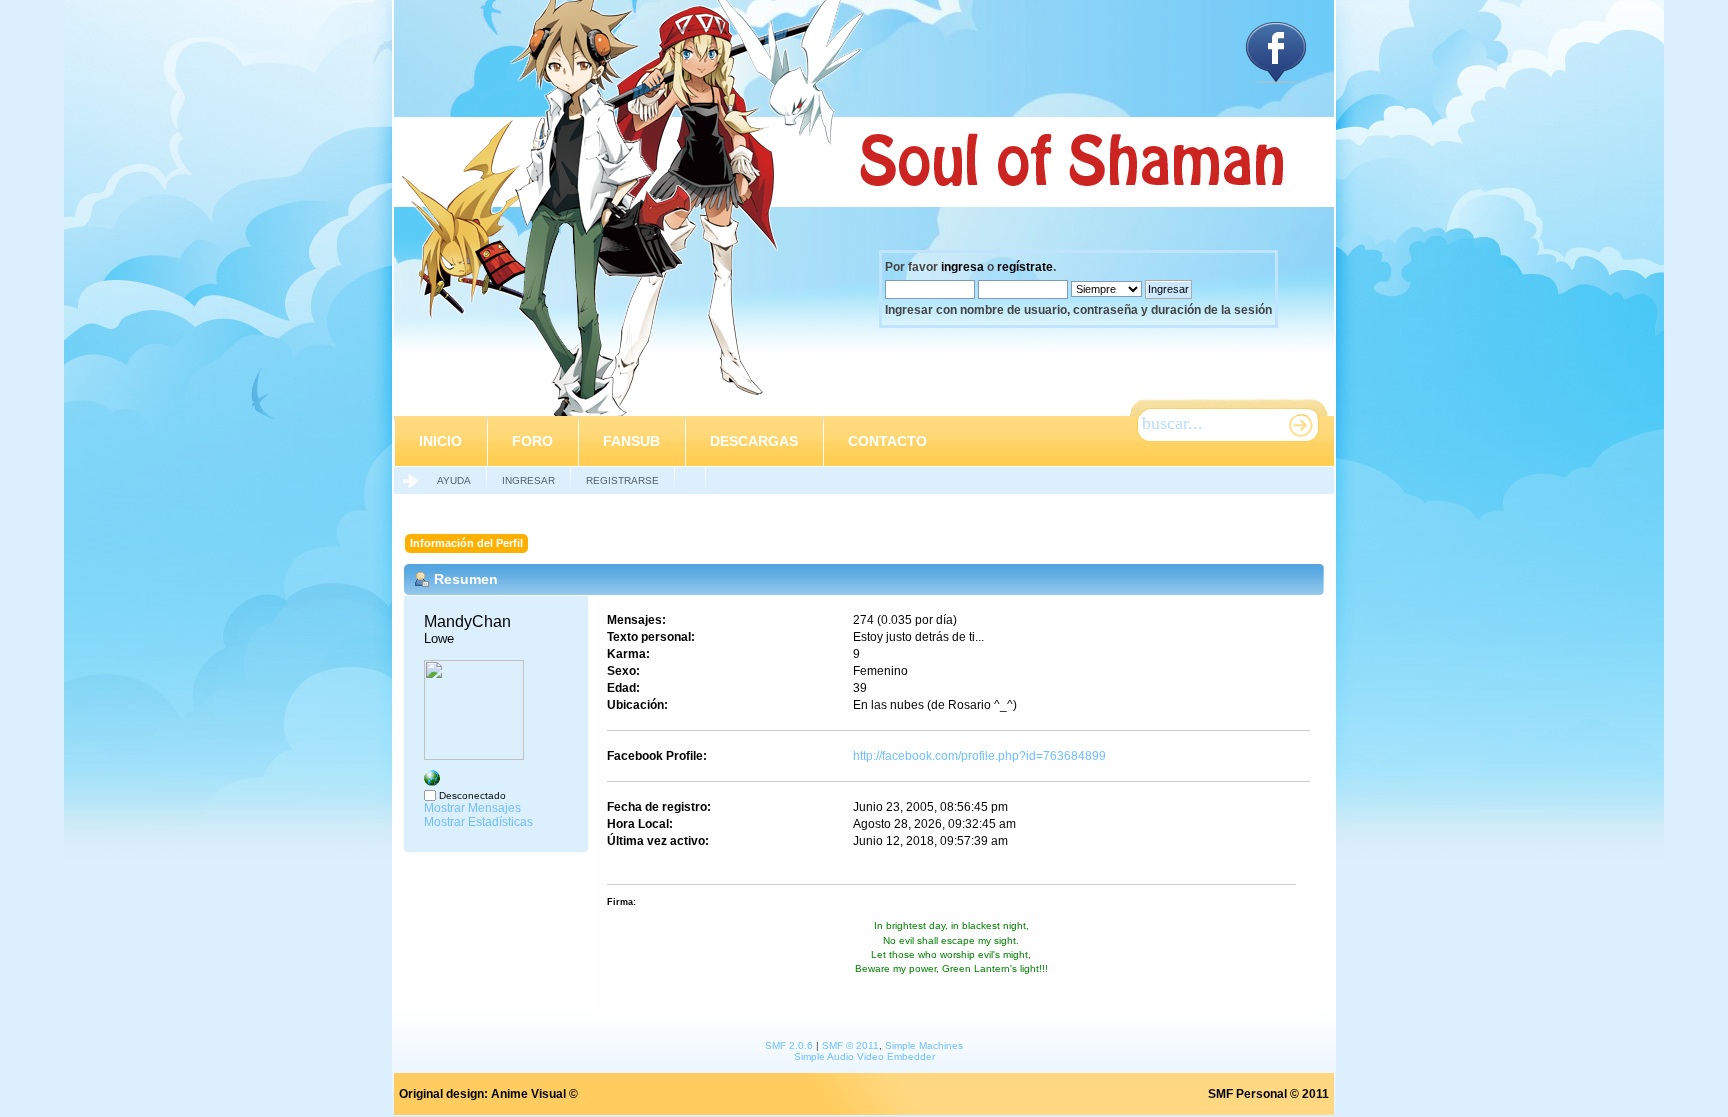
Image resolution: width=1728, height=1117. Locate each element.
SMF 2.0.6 (789, 1045)
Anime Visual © (534, 1094)
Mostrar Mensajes (472, 808)
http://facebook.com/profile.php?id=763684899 (979, 756)
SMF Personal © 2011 (1268, 1094)
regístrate (1025, 267)
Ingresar (528, 480)
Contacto (887, 441)
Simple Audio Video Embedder (864, 1056)
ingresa (962, 267)
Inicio (440, 441)
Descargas (754, 441)
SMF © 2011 (850, 1045)
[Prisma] (432, 782)
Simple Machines (924, 1045)
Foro (532, 441)
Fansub (631, 441)
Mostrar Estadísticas (478, 822)
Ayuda (454, 480)
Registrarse (622, 480)
